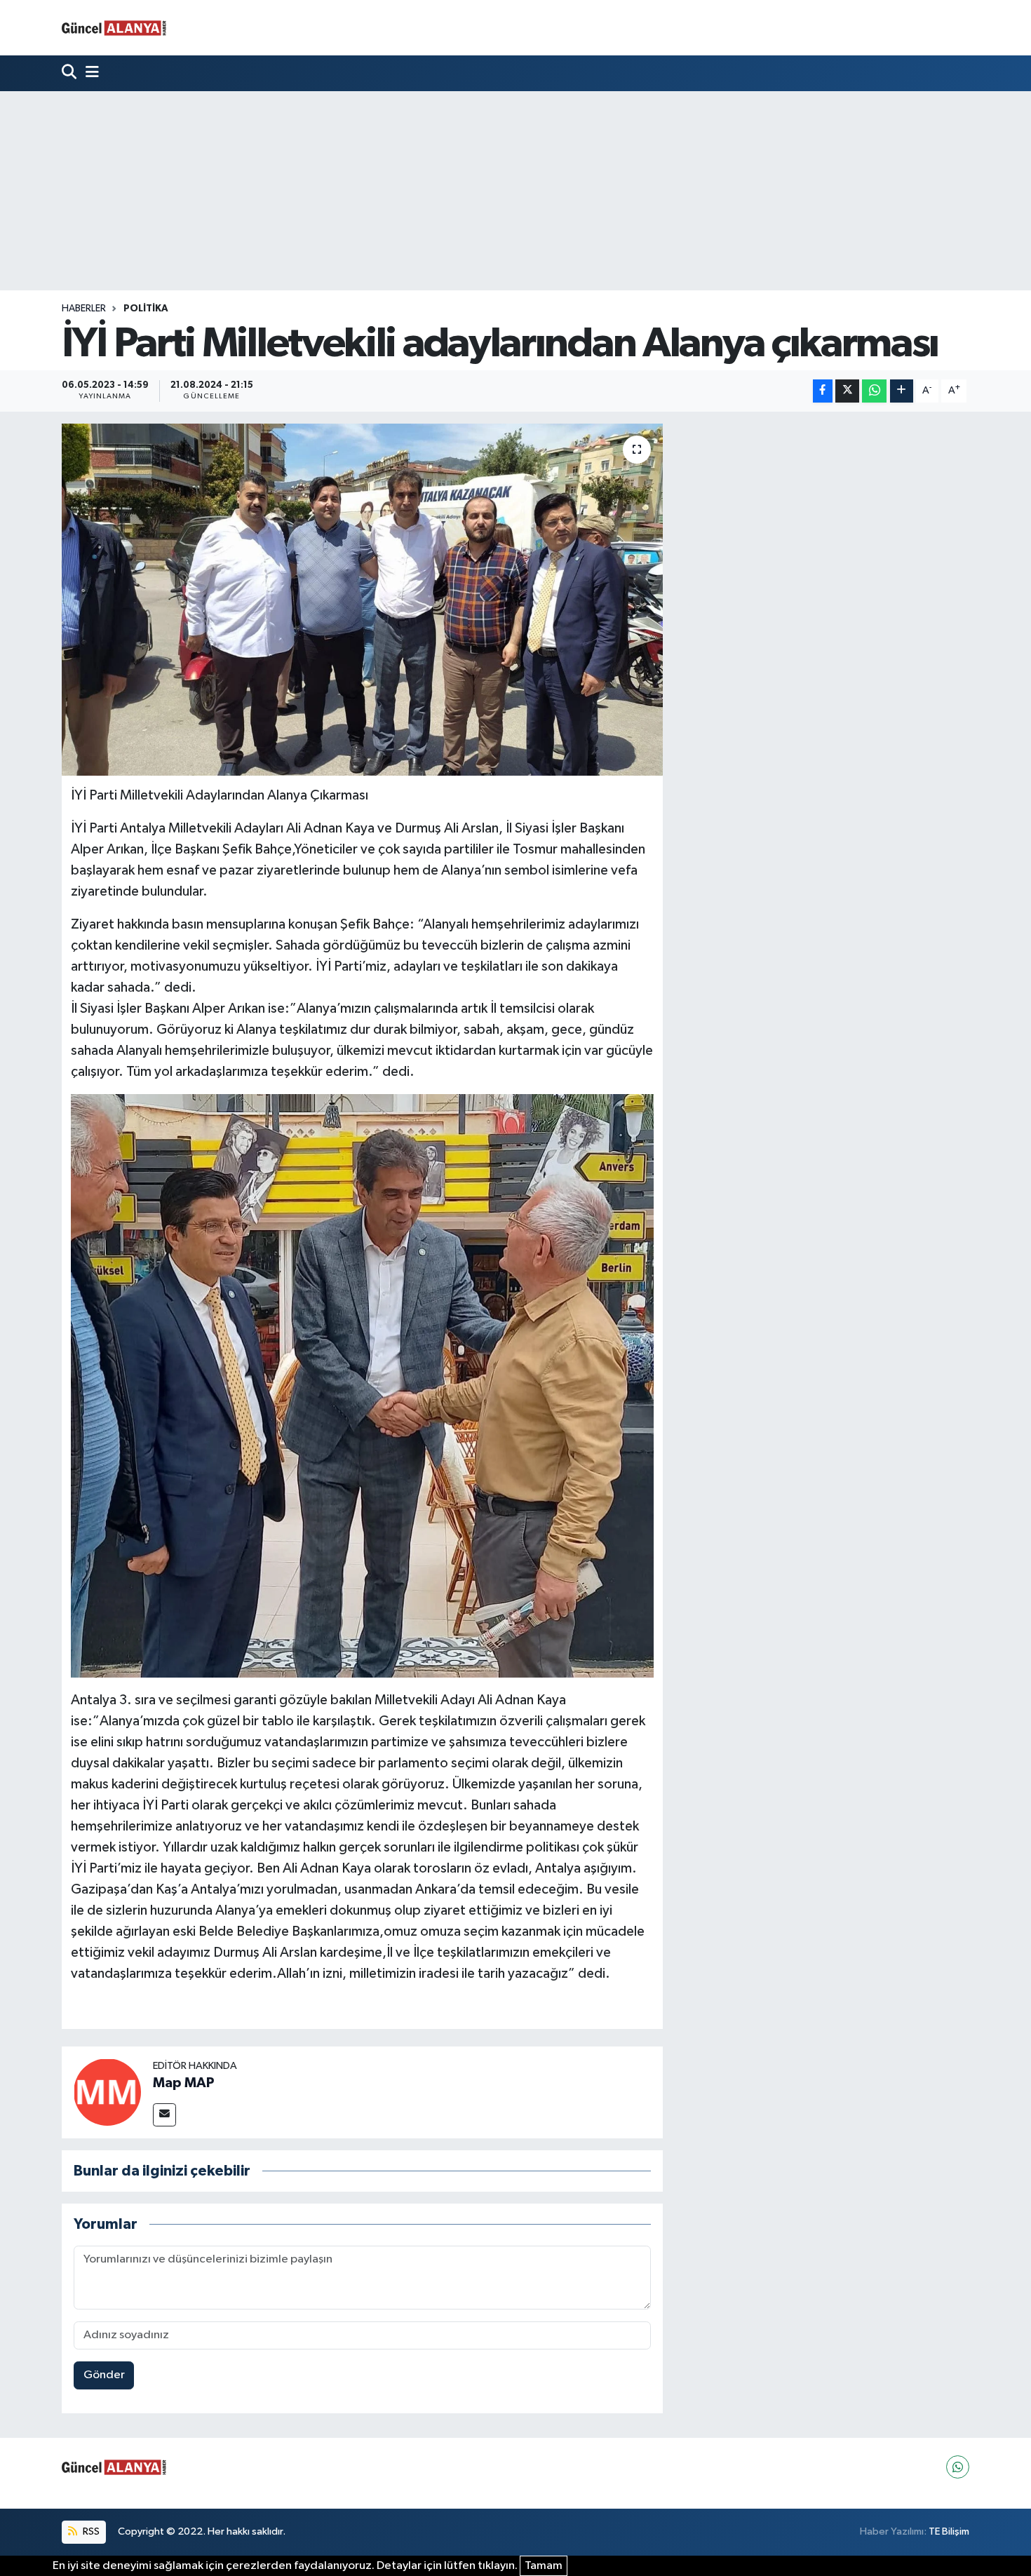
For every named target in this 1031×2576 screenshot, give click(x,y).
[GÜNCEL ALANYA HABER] (114, 28)
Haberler (84, 309)
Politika (146, 309)
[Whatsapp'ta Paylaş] (874, 391)
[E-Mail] (164, 2115)
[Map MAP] (107, 2092)
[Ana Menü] (89, 73)
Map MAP (184, 2083)
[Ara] (70, 73)
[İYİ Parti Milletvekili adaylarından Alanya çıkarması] (362, 600)
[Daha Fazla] (902, 391)
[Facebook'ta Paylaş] (823, 391)
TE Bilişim (949, 2531)
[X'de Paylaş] (847, 391)
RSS (90, 2531)
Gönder (104, 2375)
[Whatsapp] (958, 2467)
